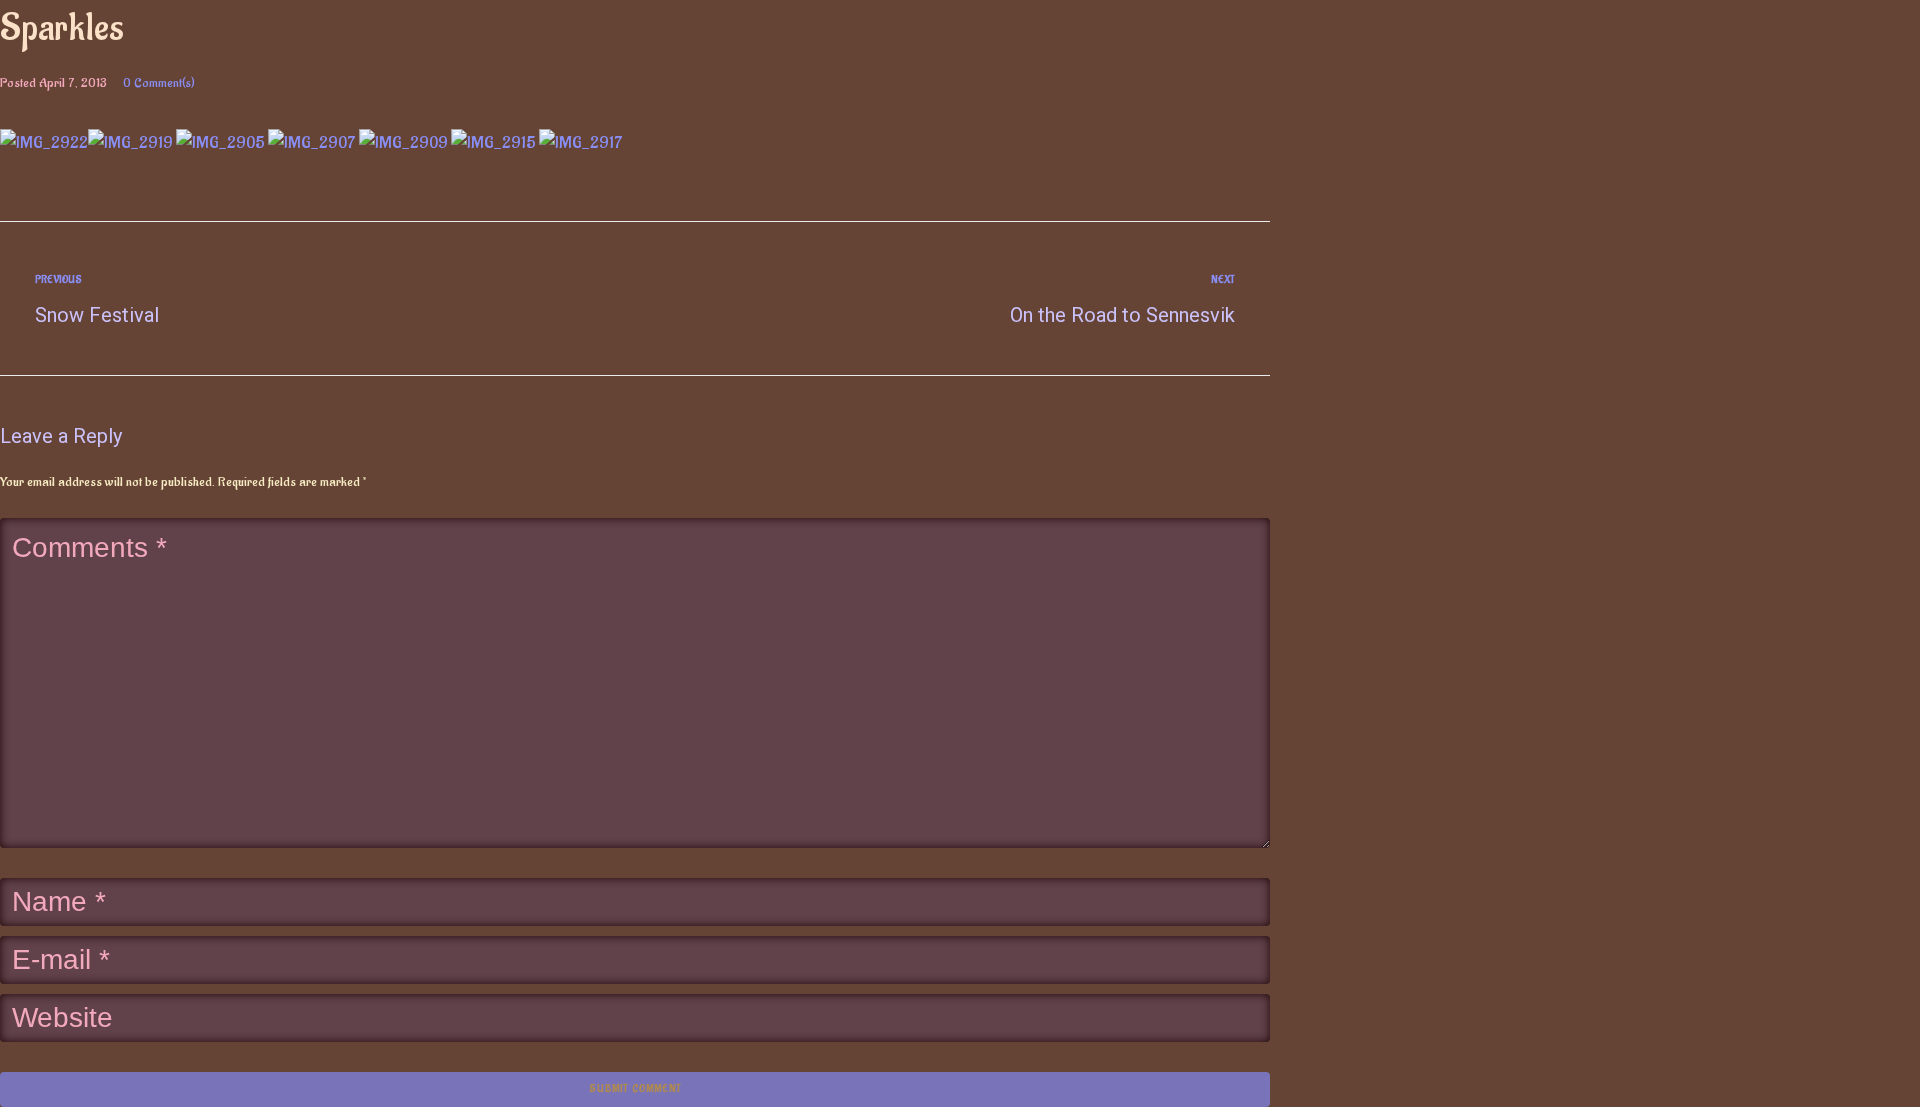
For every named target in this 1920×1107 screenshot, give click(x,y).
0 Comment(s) (159, 82)
